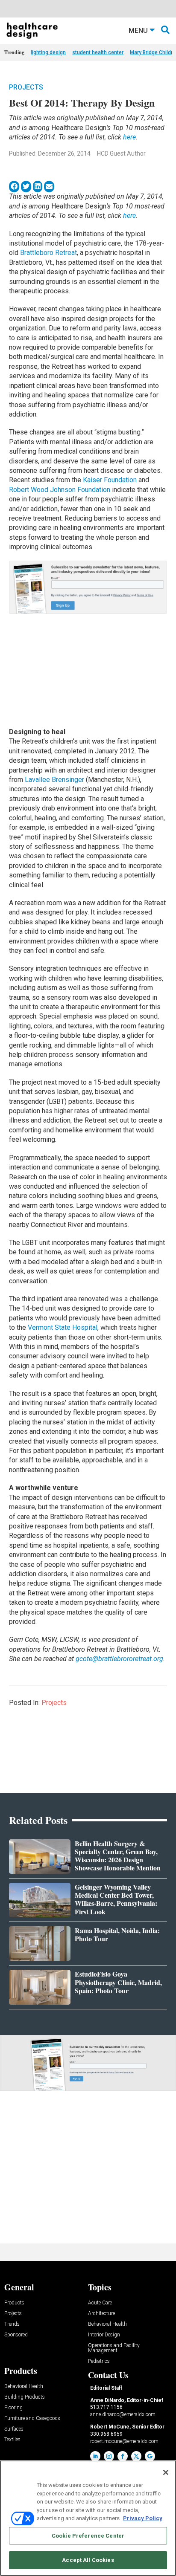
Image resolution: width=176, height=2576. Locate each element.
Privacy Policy (143, 2518)
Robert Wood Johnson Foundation (60, 490)
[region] (88, 2518)
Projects (26, 87)
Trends (12, 2324)
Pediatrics (99, 2361)
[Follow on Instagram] (109, 2456)
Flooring (13, 2408)
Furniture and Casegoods (32, 2418)
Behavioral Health (107, 2324)
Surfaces (14, 2429)
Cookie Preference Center (88, 2536)
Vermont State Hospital (63, 1327)
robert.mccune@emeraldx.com (124, 2441)
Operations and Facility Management (114, 2348)
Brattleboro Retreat (48, 253)
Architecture (101, 2314)
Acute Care (100, 2303)
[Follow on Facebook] (123, 2456)
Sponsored (16, 2335)
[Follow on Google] (150, 2456)
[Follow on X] (136, 2456)
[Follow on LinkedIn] (95, 2456)
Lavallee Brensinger (55, 780)
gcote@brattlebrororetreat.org (119, 1659)
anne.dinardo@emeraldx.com (123, 2414)
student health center (98, 52)
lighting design (48, 52)
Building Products (25, 2397)
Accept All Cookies (88, 2560)
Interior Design (104, 2335)
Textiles (12, 2440)
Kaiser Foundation (109, 480)
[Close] (166, 2472)
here (129, 137)
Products (14, 2303)
